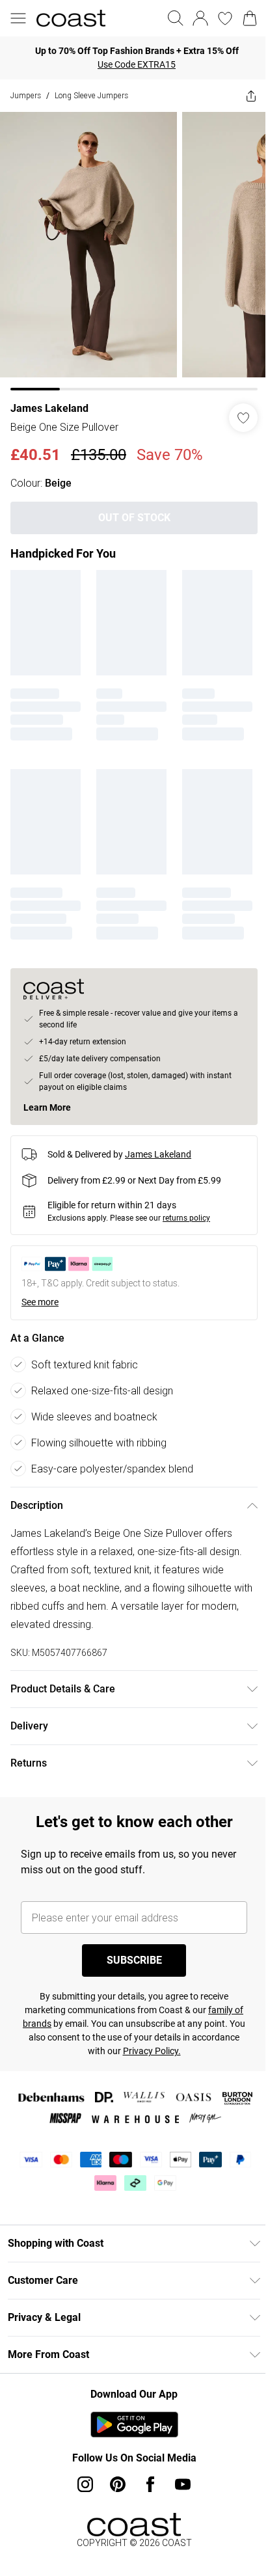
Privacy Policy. (152, 2051)
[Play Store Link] (134, 2424)
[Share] (251, 96)
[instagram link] (85, 2484)
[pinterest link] (118, 2484)
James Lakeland (49, 408)
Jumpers (26, 95)
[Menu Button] (18, 18)
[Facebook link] (150, 2484)
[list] (134, 251)
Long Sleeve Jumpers (91, 95)
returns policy (186, 1218)
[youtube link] (183, 2484)
